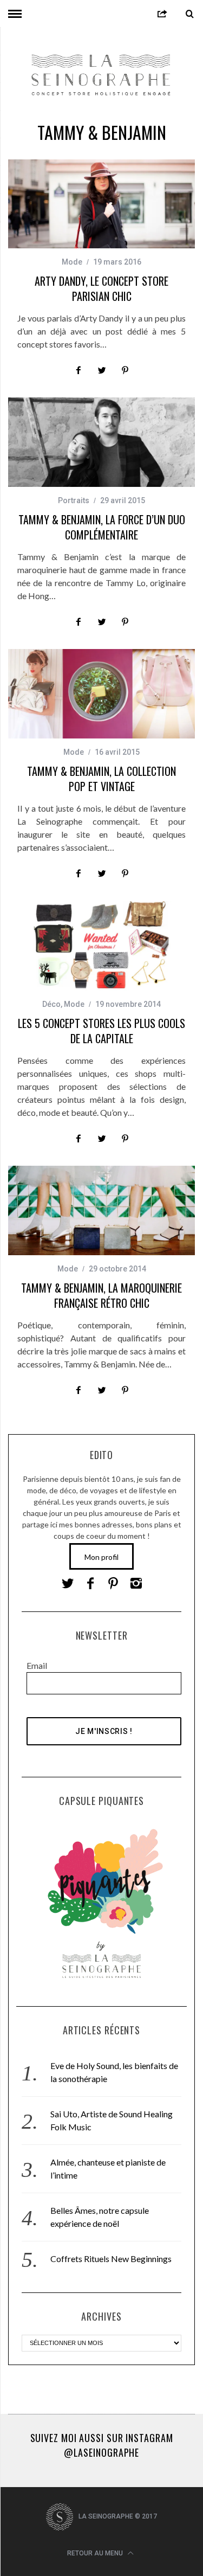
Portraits (74, 500)
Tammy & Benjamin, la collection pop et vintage (101, 779)
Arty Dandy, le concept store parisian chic (101, 288)
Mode (72, 262)
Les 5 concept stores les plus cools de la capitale (101, 1031)
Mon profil (101, 1557)
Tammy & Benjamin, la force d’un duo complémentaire (102, 527)
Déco (51, 1004)
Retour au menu (96, 2553)
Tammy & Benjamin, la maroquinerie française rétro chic (101, 1295)
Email (37, 1665)
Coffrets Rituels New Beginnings (111, 2259)
